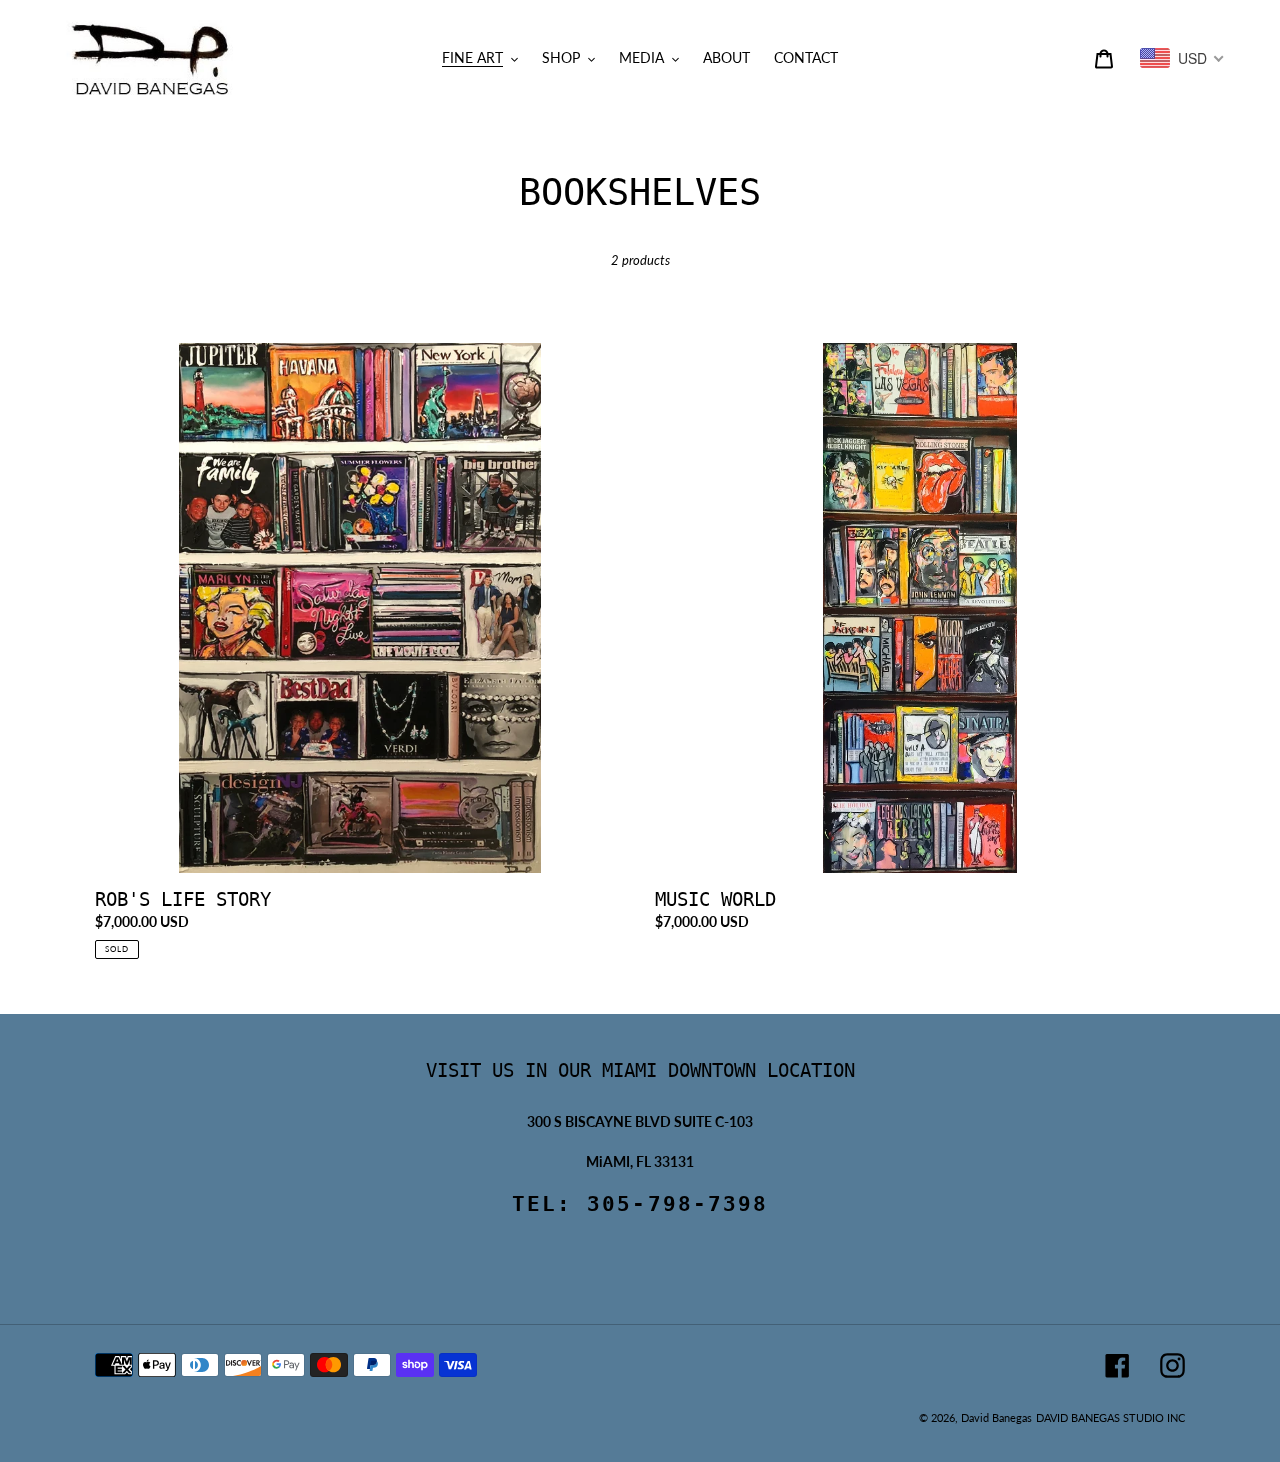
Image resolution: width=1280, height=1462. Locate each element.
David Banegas (996, 1417)
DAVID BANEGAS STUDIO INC (1110, 1417)
